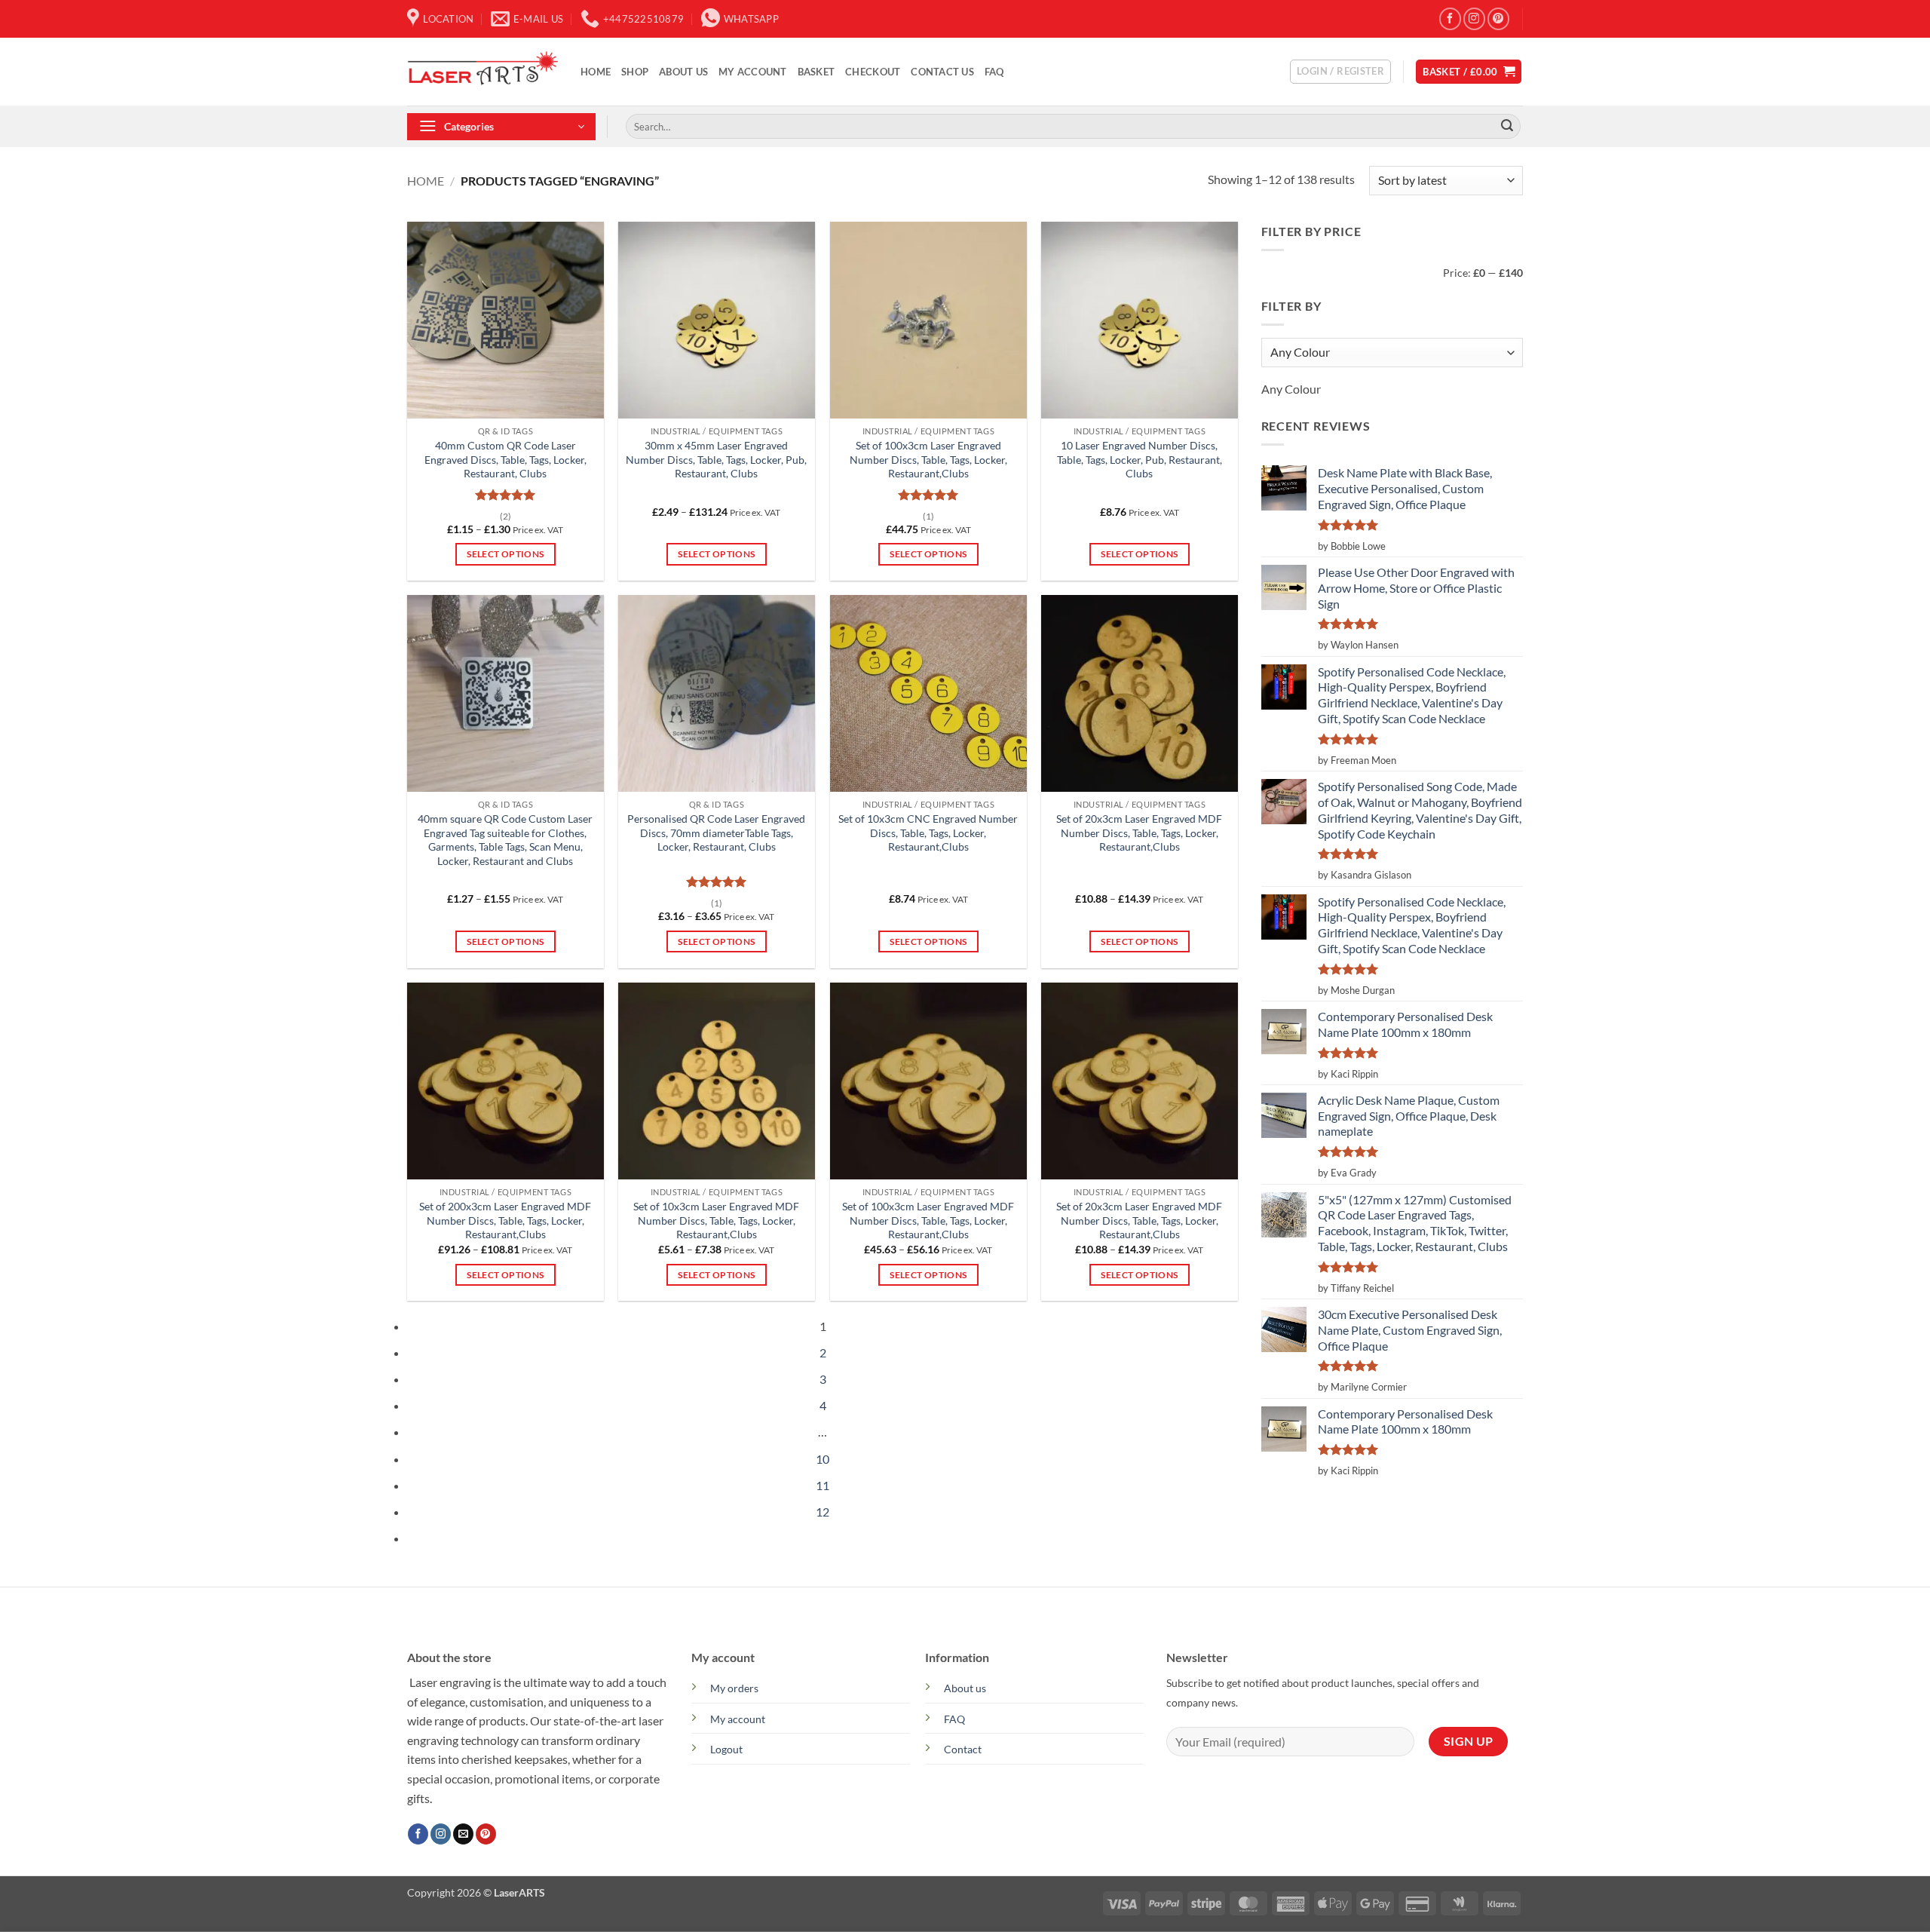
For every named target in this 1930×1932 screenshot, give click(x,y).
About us (965, 1688)
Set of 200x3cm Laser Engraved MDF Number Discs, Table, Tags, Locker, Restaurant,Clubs (505, 1220)
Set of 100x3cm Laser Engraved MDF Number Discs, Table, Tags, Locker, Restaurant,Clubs (928, 1220)
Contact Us (942, 72)
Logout (726, 1749)
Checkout (873, 72)
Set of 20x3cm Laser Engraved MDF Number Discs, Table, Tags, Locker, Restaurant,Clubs (1139, 833)
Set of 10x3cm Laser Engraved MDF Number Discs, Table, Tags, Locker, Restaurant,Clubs (716, 1220)
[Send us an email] (463, 1834)
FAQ (994, 72)
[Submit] (1507, 127)
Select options (505, 554)
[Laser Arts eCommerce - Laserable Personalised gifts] (482, 72)
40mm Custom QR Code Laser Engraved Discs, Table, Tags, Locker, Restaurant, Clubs (505, 459)
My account (753, 72)
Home (596, 72)
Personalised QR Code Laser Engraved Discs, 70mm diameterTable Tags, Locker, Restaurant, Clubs (716, 833)
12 (823, 1512)
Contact (963, 1749)
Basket (816, 72)
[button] (1340, 72)
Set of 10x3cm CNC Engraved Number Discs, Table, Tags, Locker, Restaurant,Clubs (928, 833)
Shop (635, 72)
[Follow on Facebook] (1450, 18)
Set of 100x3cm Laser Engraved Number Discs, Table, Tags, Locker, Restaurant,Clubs (928, 459)
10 (823, 1459)
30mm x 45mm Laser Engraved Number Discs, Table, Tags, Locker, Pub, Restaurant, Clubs (716, 459)
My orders (734, 1688)
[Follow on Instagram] (1474, 18)
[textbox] (1291, 389)
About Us (683, 72)
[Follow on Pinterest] (1498, 18)
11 (823, 1485)
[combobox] (1291, 389)
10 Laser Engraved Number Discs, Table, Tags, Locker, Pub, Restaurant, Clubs (1140, 459)
